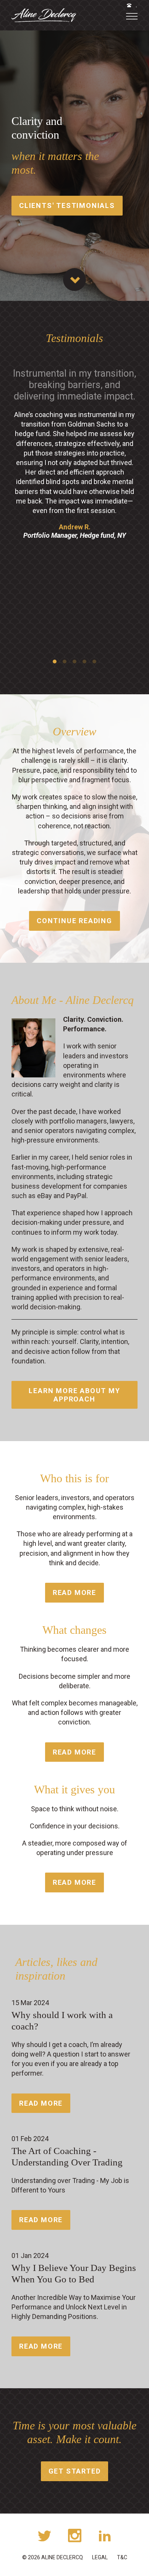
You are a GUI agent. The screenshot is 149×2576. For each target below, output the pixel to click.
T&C (122, 2557)
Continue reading (74, 921)
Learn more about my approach (74, 1395)
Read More (74, 1592)
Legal (100, 2557)
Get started (75, 2471)
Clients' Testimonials (67, 205)
